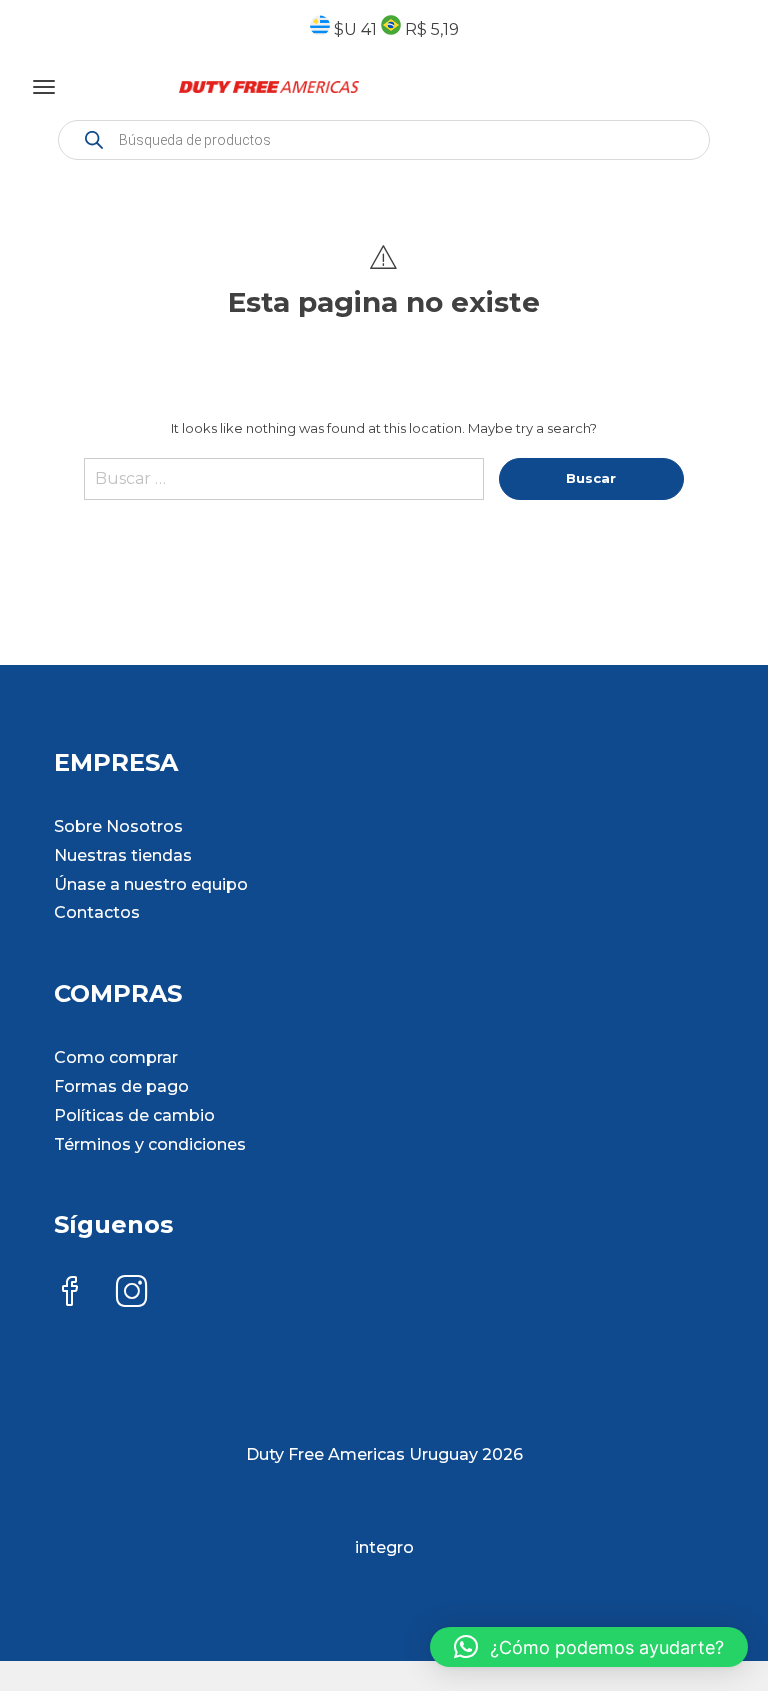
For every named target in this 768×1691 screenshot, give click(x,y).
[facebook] (70, 1293)
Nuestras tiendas (123, 855)
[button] (589, 1647)
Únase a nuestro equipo (151, 884)
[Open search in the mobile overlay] (384, 140)
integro (384, 1547)
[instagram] (132, 1293)
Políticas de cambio (134, 1115)
